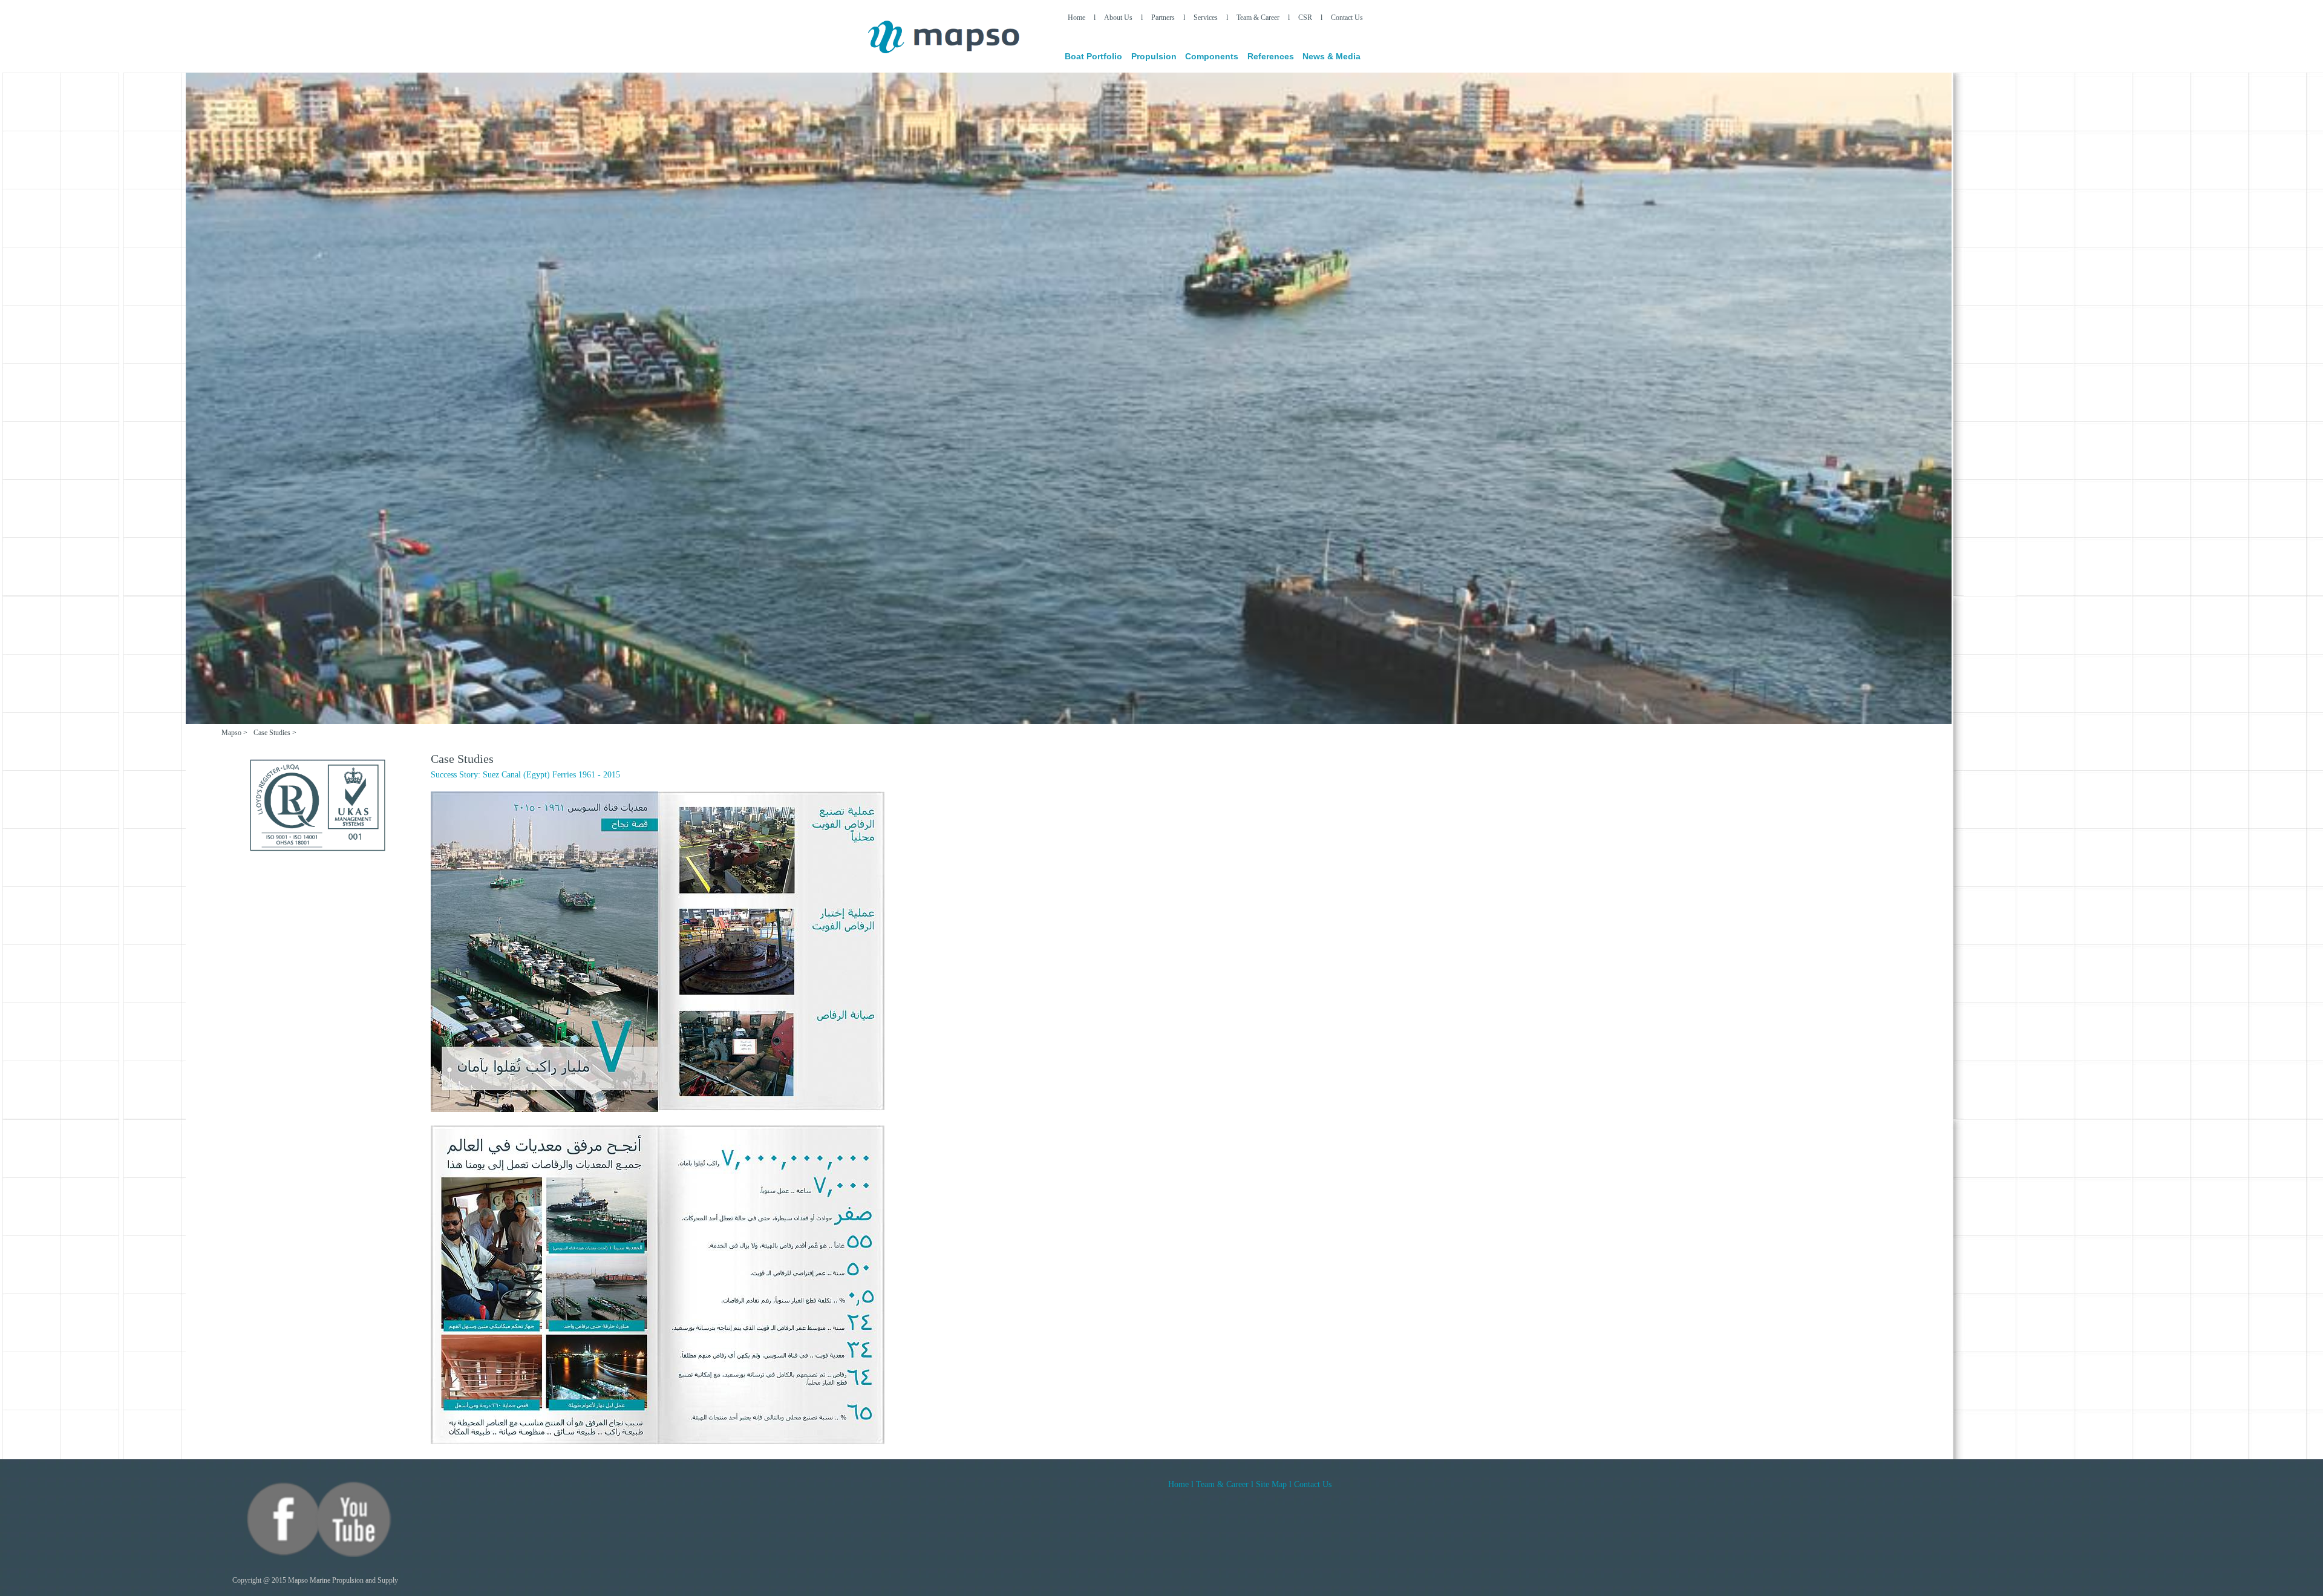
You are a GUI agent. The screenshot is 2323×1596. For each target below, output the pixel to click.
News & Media (1331, 56)
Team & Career (1258, 18)
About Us (1118, 18)
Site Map (1273, 1484)
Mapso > (234, 733)
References (1271, 56)
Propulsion (1154, 56)
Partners (1163, 18)
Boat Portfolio (1093, 56)
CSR (1305, 18)
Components (1212, 56)
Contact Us (1347, 18)
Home (1077, 18)
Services (1206, 18)
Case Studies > (275, 733)
